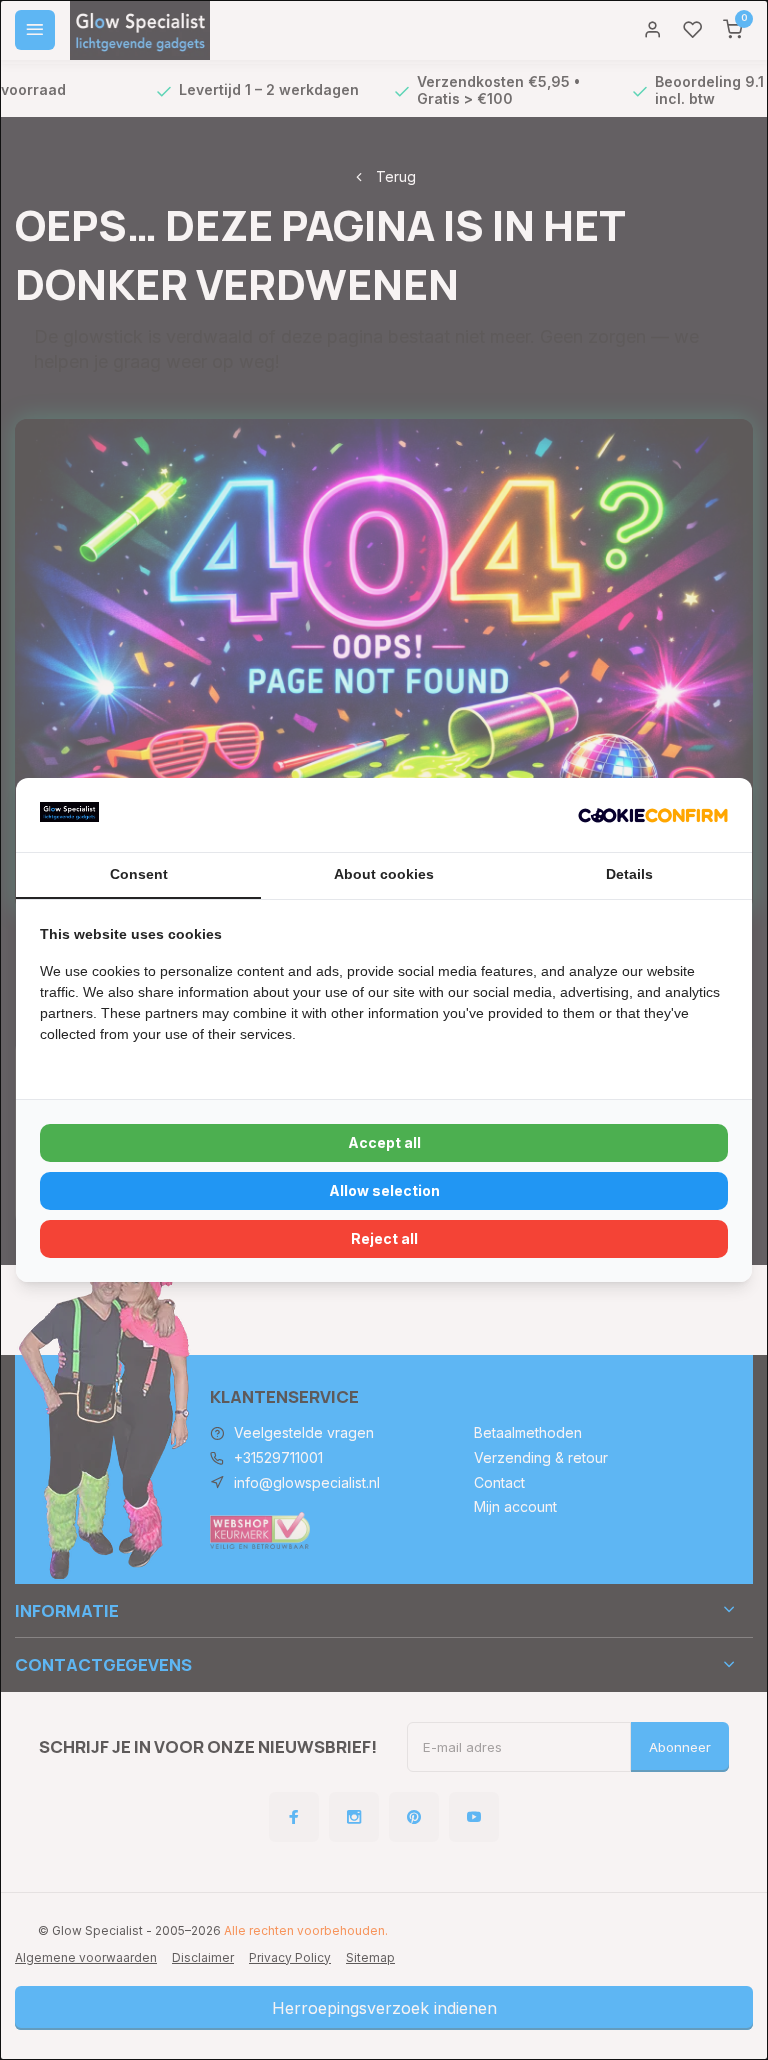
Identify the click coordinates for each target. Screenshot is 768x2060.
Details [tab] (629, 874)
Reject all (384, 1238)
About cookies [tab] (384, 874)
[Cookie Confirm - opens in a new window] (653, 815)
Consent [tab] (139, 874)
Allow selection (384, 1190)
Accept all (384, 1142)
